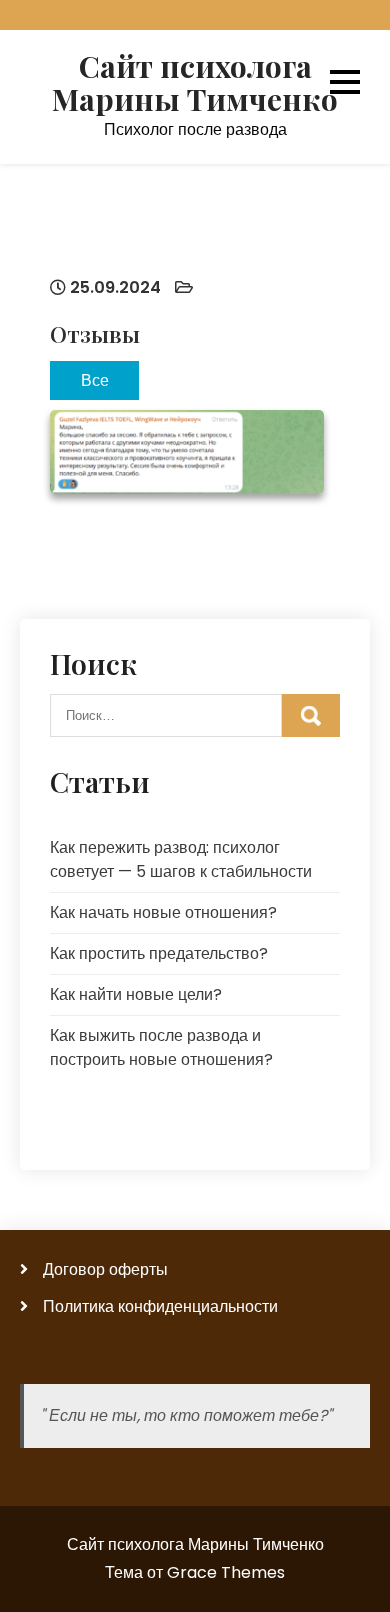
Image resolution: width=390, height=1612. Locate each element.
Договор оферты (105, 1269)
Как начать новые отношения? (163, 912)
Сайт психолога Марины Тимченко (195, 83)
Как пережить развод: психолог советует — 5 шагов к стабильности (181, 859)
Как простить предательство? (159, 953)
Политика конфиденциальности (160, 1306)
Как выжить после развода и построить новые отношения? (161, 1047)
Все (95, 379)
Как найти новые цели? (136, 994)
